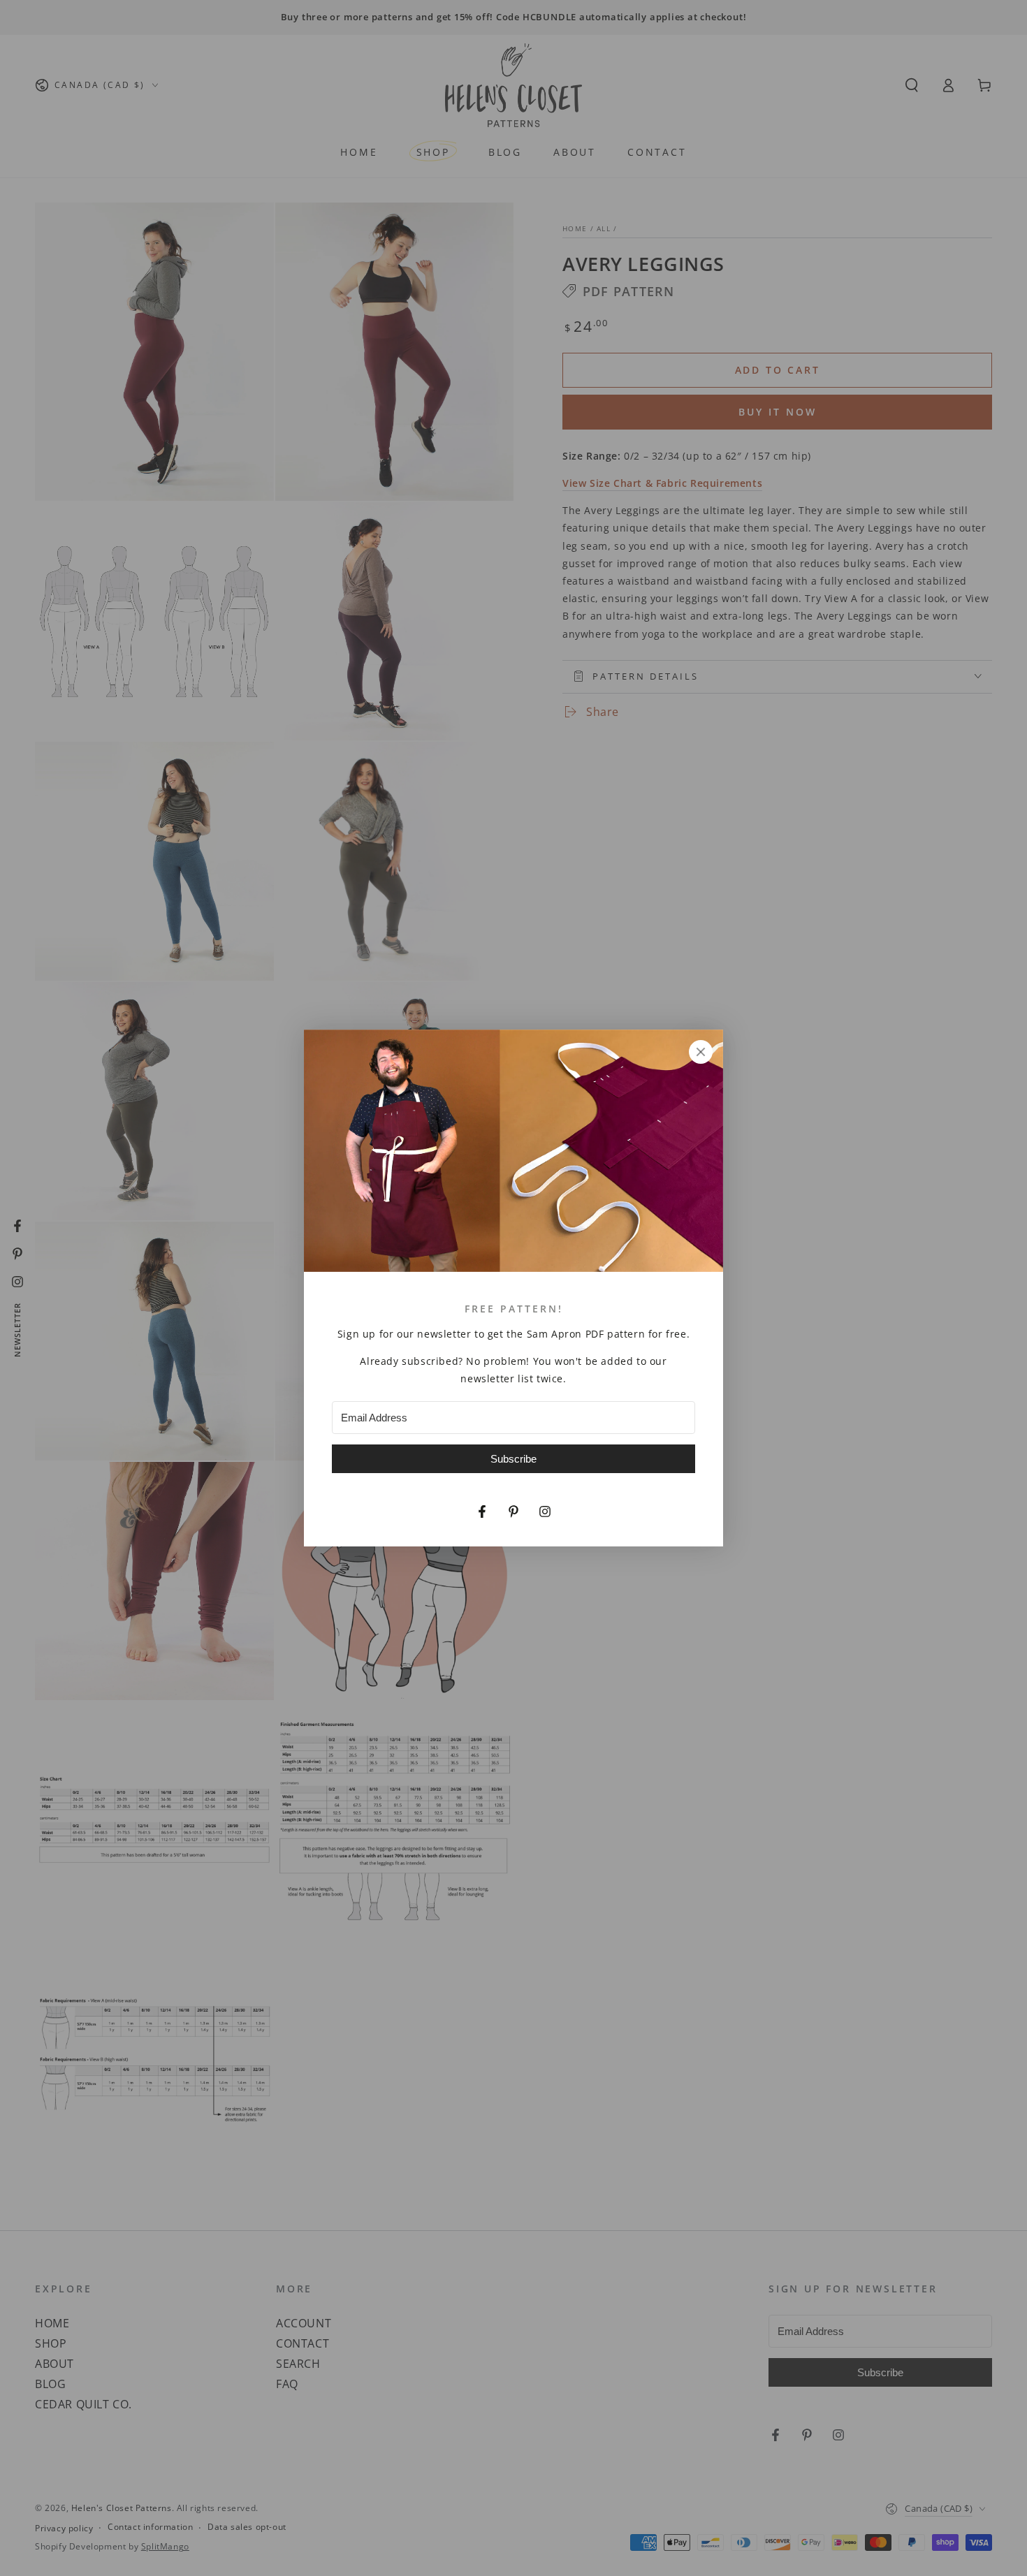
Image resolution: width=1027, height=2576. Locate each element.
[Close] (701, 1052)
